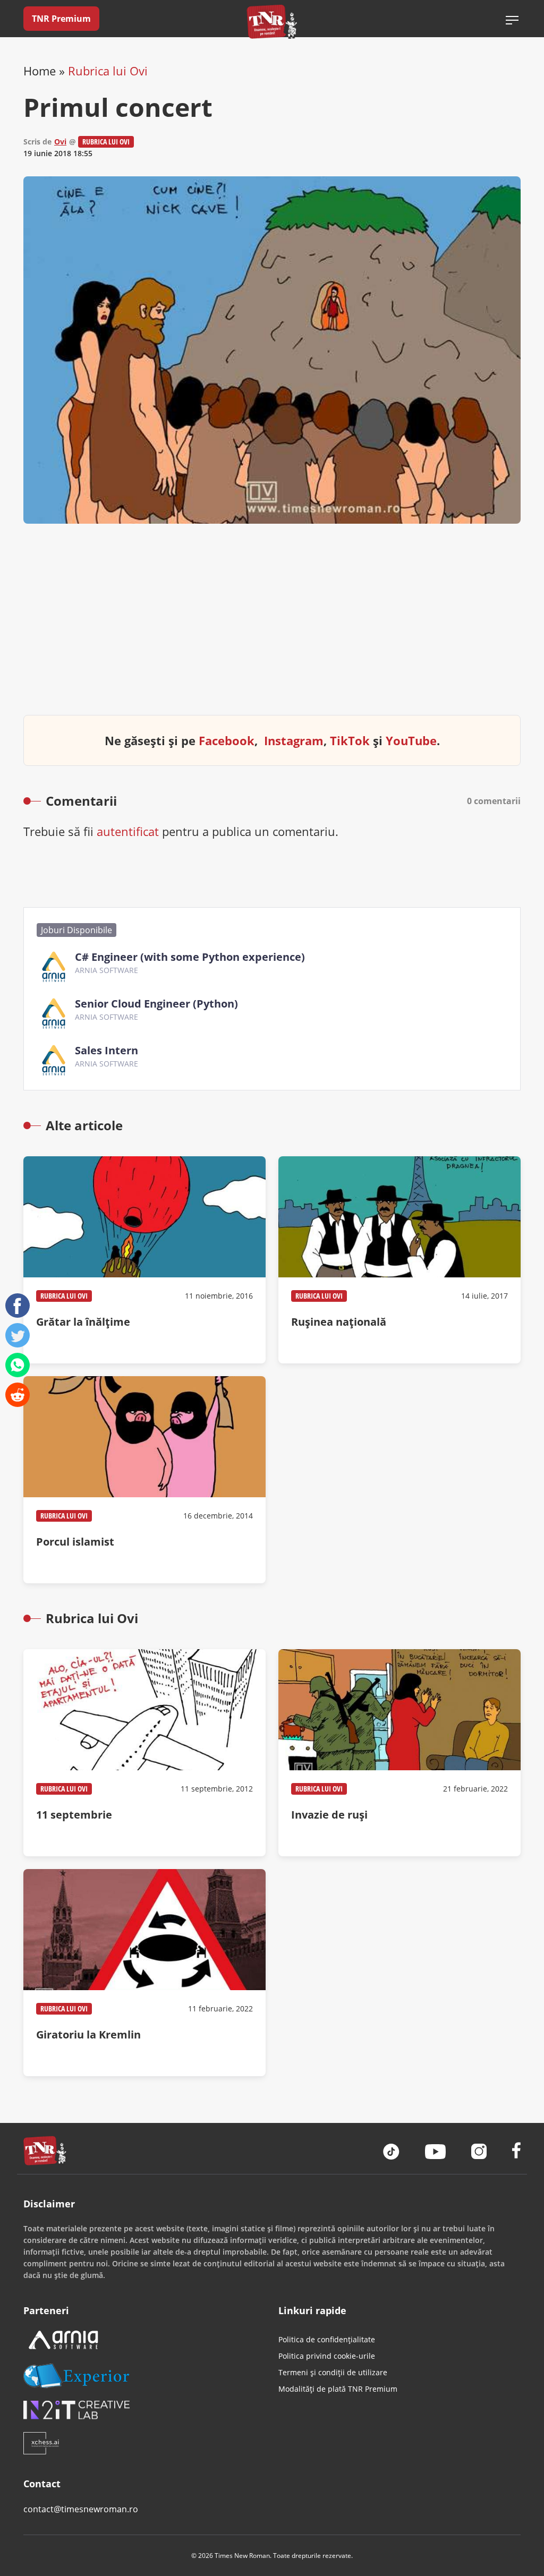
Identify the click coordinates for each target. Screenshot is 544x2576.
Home (40, 71)
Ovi (60, 142)
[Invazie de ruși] (399, 1753)
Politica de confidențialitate (327, 2339)
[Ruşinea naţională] (399, 1260)
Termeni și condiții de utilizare (333, 2372)
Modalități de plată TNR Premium (338, 2389)
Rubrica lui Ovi (108, 71)
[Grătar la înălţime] (144, 1260)
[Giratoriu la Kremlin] (144, 1973)
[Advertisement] (272, 628)
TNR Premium (61, 19)
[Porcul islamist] (144, 1480)
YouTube (411, 740)
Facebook (227, 740)
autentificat (128, 831)
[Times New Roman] (272, 22)
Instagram (294, 740)
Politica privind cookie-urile (327, 2356)
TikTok (350, 740)
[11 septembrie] (144, 1753)
